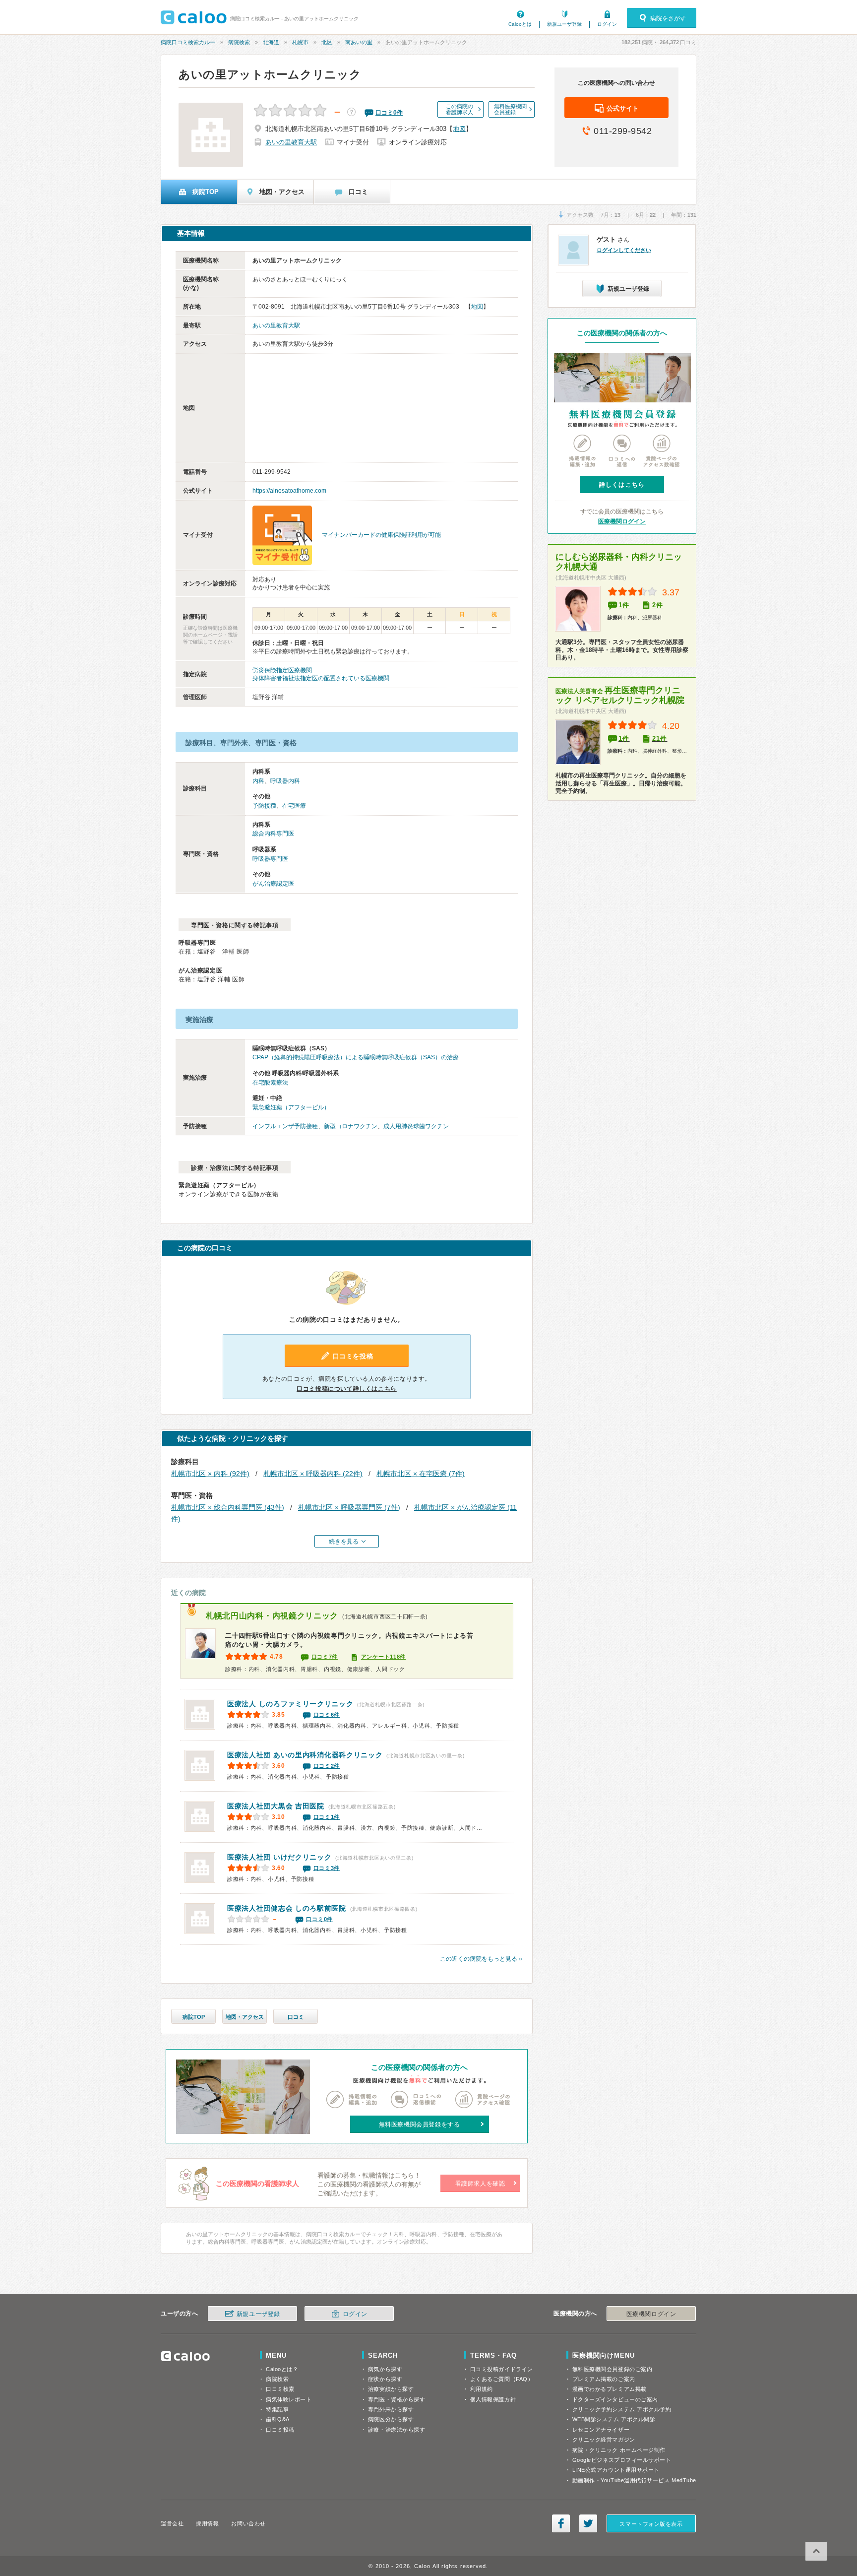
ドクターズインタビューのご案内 (615, 2399)
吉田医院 (276, 1806)
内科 (258, 781)
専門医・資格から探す (397, 2399)
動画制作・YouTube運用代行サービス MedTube (634, 2480)
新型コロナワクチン (351, 1126)
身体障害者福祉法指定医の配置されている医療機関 (321, 678)
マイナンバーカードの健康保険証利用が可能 (381, 535)
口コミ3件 (327, 1868)
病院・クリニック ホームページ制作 (619, 2450)
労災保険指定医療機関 (282, 670)
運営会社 (172, 2523)
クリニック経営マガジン (604, 2440)
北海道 (271, 42)
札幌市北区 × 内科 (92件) (210, 1474)
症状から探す (385, 2379)
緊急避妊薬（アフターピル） (291, 1107)
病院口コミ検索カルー (188, 42)
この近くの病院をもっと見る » (481, 1959)
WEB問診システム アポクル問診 (614, 2419)
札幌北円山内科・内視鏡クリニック (272, 1616)
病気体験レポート (289, 2399)
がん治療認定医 (273, 884)
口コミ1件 (327, 1817)
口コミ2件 (327, 1766)
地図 (459, 129)
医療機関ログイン (622, 521)
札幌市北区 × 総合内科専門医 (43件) (228, 1507)
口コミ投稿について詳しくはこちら (347, 1389)
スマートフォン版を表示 (651, 2524)
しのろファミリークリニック (290, 1704)
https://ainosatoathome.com (289, 491)
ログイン (607, 24)
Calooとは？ (282, 2369)
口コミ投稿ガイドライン (502, 2369)
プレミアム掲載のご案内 (604, 2379)
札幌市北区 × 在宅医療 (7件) (421, 1474)
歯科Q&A (278, 2419)
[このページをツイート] (588, 2523)
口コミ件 (389, 113)
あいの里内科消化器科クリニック (305, 1755)
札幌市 (300, 42)
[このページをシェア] (561, 2523)
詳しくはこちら (622, 485)
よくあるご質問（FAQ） (502, 2379)
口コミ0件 (319, 1919)
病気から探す (385, 2369)
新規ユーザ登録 (564, 24)
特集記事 (277, 2409)
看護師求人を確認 (480, 2184)
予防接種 (264, 806)
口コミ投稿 (280, 2430)
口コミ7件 (325, 1657)
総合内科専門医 (273, 834)
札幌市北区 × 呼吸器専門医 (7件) (349, 1507)
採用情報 (207, 2523)
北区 (327, 42)
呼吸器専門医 (270, 859)
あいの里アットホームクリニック (270, 74)
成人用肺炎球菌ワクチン (416, 1126)
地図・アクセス (245, 2017)
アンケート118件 (383, 1657)
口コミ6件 (327, 1715)
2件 (658, 605)
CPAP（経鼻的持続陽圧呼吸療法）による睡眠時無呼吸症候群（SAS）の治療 (356, 1057)
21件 (660, 739)
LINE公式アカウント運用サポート (616, 2470)
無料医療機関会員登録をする (420, 2125)
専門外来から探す (391, 2409)
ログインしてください (624, 250)
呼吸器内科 (285, 781)
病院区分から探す (391, 2419)
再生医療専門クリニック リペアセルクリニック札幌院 (620, 695)
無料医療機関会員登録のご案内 (612, 2369)
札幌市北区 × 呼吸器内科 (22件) (313, 1474)
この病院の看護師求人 (459, 109)
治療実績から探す (391, 2389)
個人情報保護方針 (493, 2399)
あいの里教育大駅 (291, 142)
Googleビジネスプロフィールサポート (622, 2460)
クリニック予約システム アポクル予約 (622, 2409)
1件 (624, 605)
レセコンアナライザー (601, 2430)
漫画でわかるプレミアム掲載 (610, 2389)
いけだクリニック (279, 1857)
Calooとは (520, 24)
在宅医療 (294, 806)
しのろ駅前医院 (287, 1908)
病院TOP (194, 2017)
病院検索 (239, 42)
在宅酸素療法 (270, 1083)
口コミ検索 (280, 2389)
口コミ (296, 2017)
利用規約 (482, 2389)
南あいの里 (359, 42)
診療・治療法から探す (397, 2430)
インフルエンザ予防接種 (285, 1126)
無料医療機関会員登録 (510, 109)
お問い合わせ (248, 2523)
